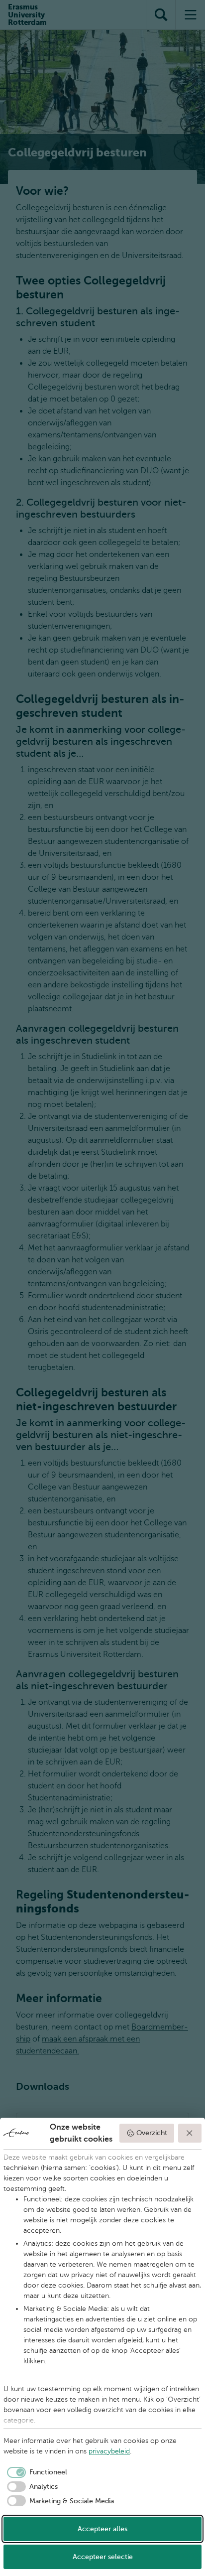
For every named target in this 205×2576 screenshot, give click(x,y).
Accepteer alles (102, 2529)
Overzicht (152, 2133)
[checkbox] (35, 2472)
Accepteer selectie (103, 2557)
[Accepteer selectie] (190, 2133)
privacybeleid (109, 2451)
